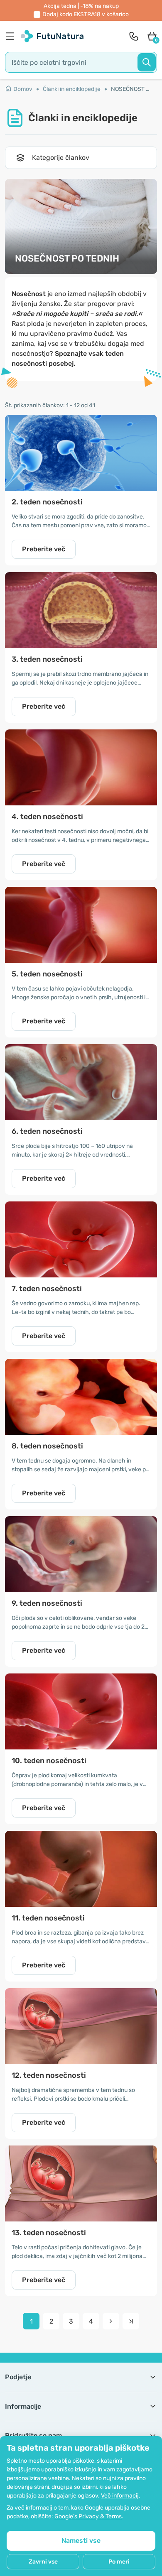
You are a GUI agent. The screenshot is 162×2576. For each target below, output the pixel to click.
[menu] (12, 36)
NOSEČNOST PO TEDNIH (132, 89)
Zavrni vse (43, 2562)
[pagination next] (111, 2321)
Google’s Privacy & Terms (88, 2516)
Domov (23, 89)
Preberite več (44, 549)
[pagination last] (131, 2321)
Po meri (119, 2562)
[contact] (134, 36)
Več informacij (120, 2496)
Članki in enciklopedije (72, 89)
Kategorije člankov (61, 158)
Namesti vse (81, 2541)
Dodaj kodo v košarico (86, 14)
